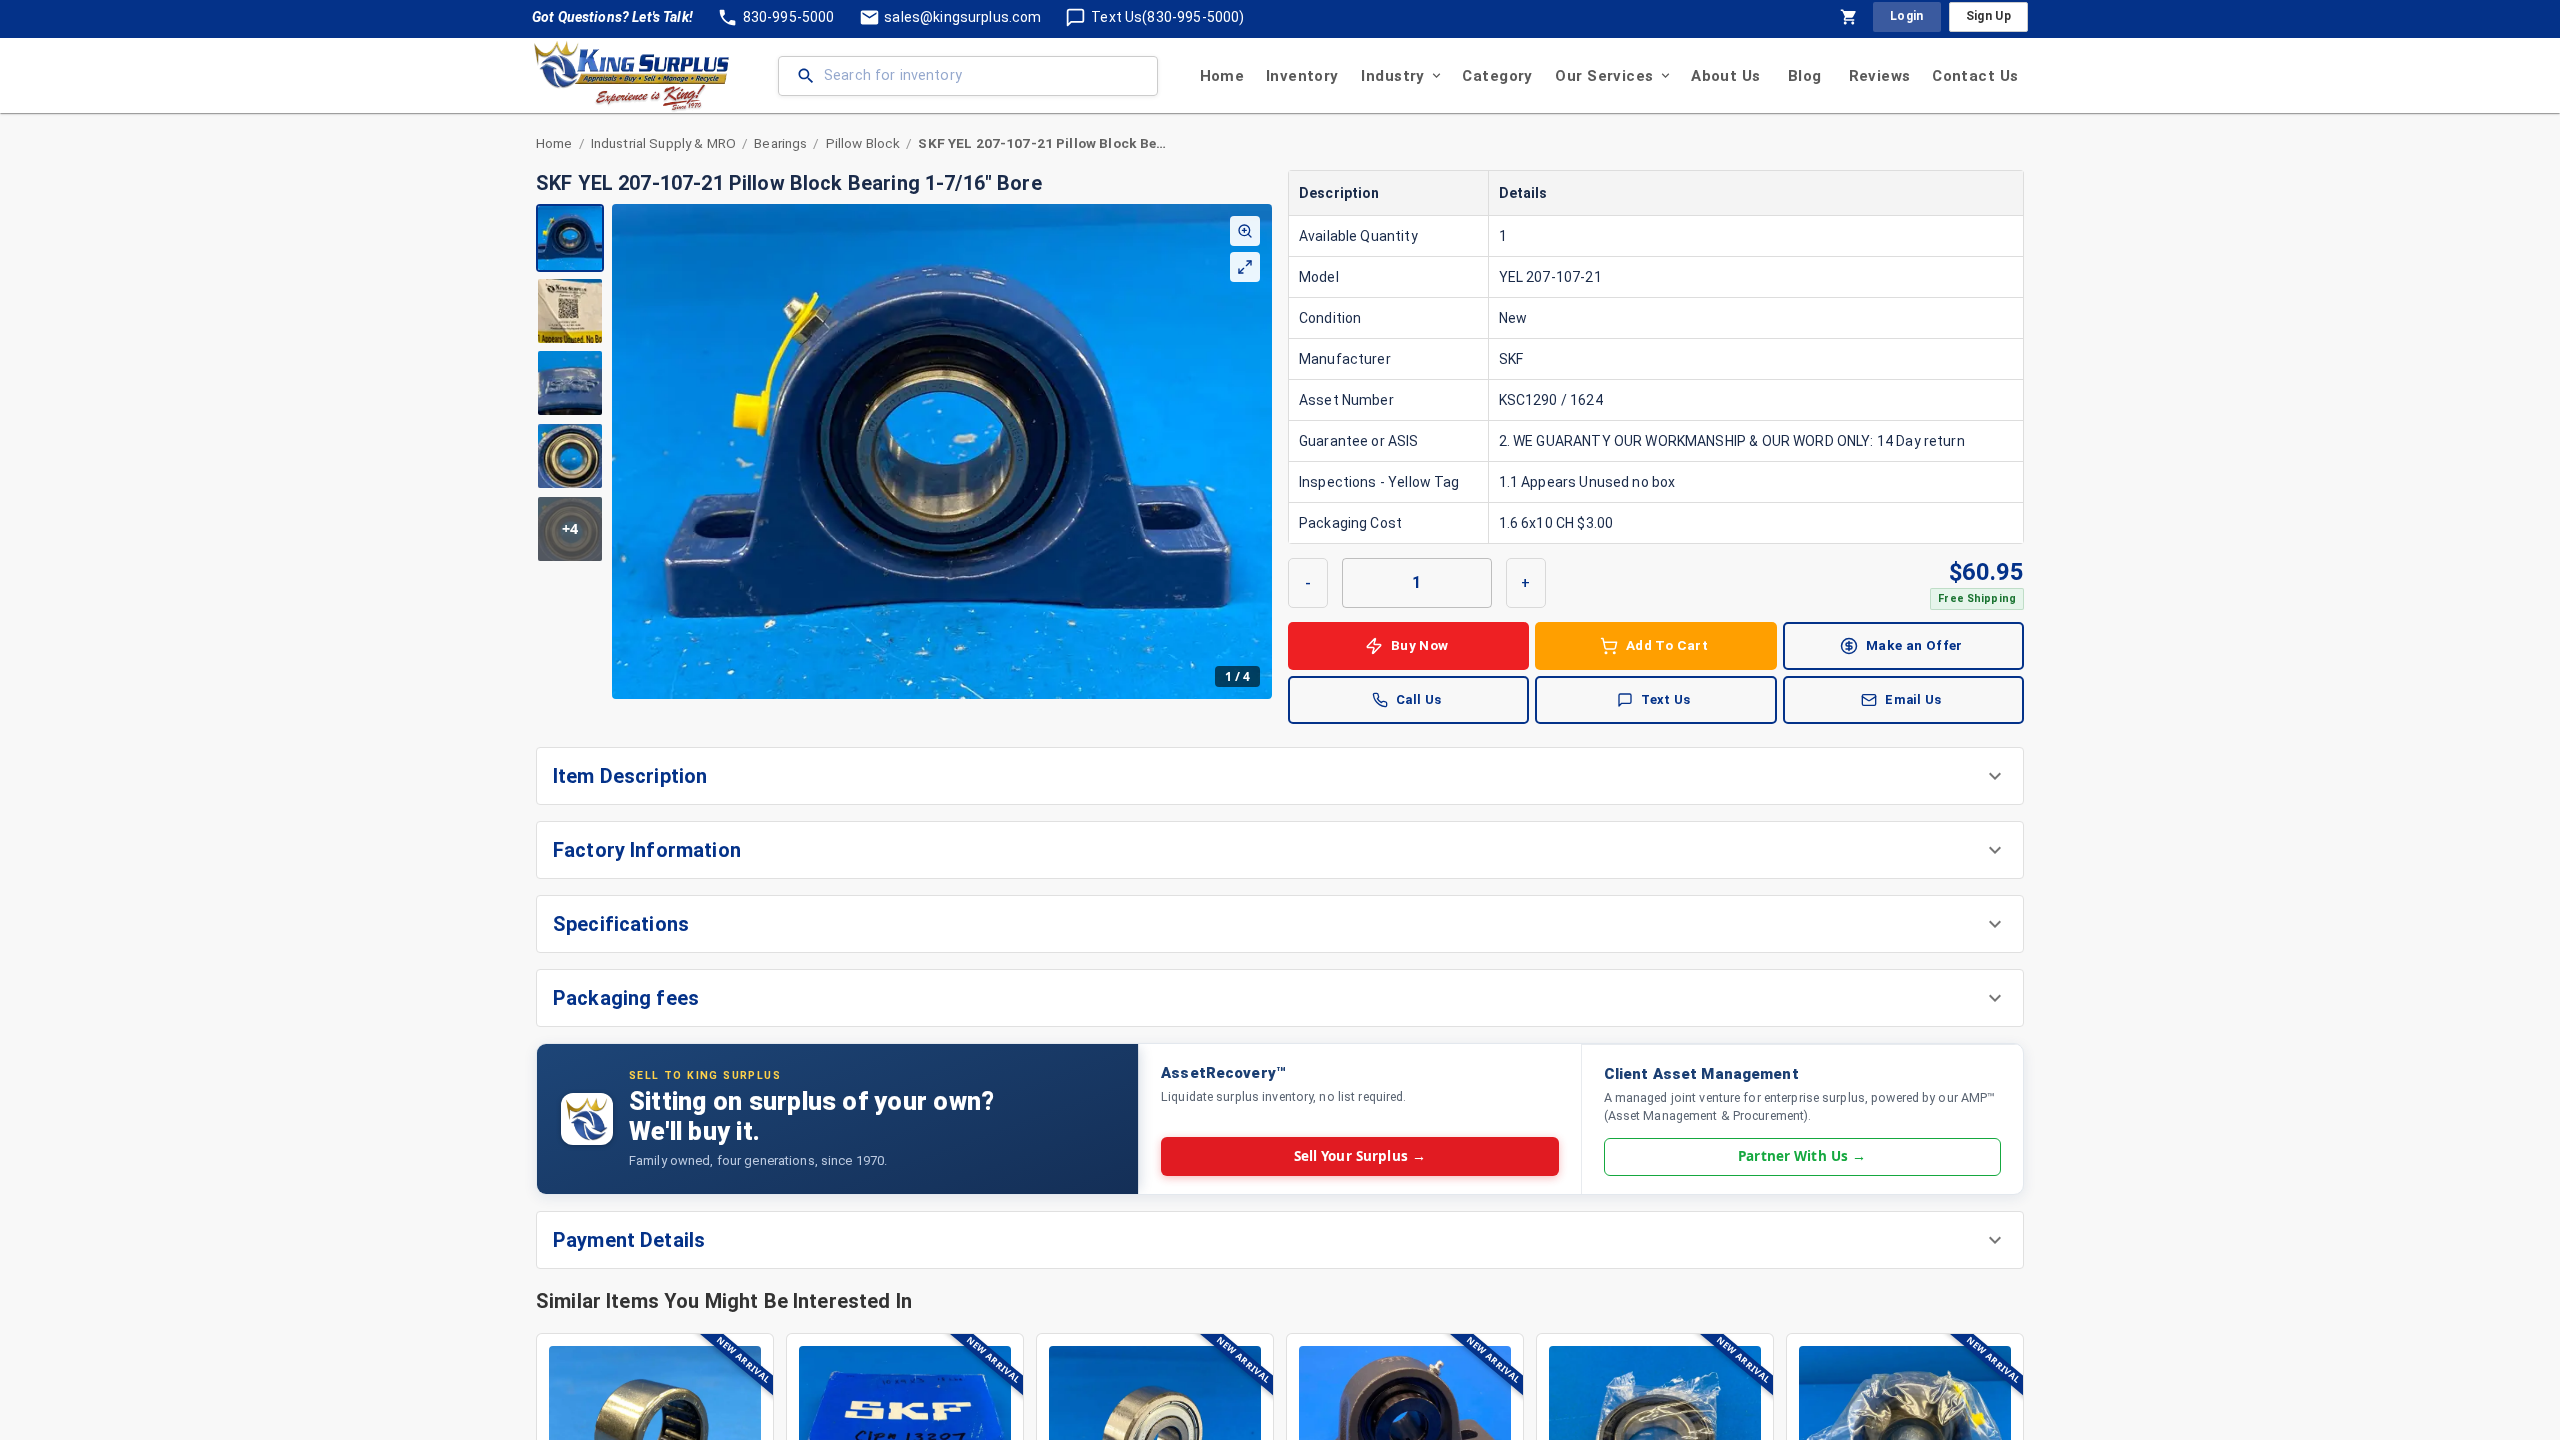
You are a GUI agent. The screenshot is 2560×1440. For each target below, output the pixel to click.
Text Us (1666, 699)
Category (1497, 76)
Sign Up (1988, 16)
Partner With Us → (1802, 1156)
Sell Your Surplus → (1360, 1156)
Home (1222, 76)
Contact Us (1975, 76)
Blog (1805, 76)
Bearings (780, 143)
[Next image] (1256, 451)
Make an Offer (1914, 645)
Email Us (1913, 699)
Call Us (1419, 699)
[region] (904, 451)
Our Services (1604, 76)
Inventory (1302, 76)
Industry (1392, 76)
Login (1907, 16)
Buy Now (1420, 645)
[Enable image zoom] (1245, 231)
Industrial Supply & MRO (663, 143)
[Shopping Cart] (1849, 17)
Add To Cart (1667, 645)
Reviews (1880, 76)
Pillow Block (863, 143)
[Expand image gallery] (1245, 267)
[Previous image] (628, 451)
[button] (1280, 776)
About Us (1725, 76)
